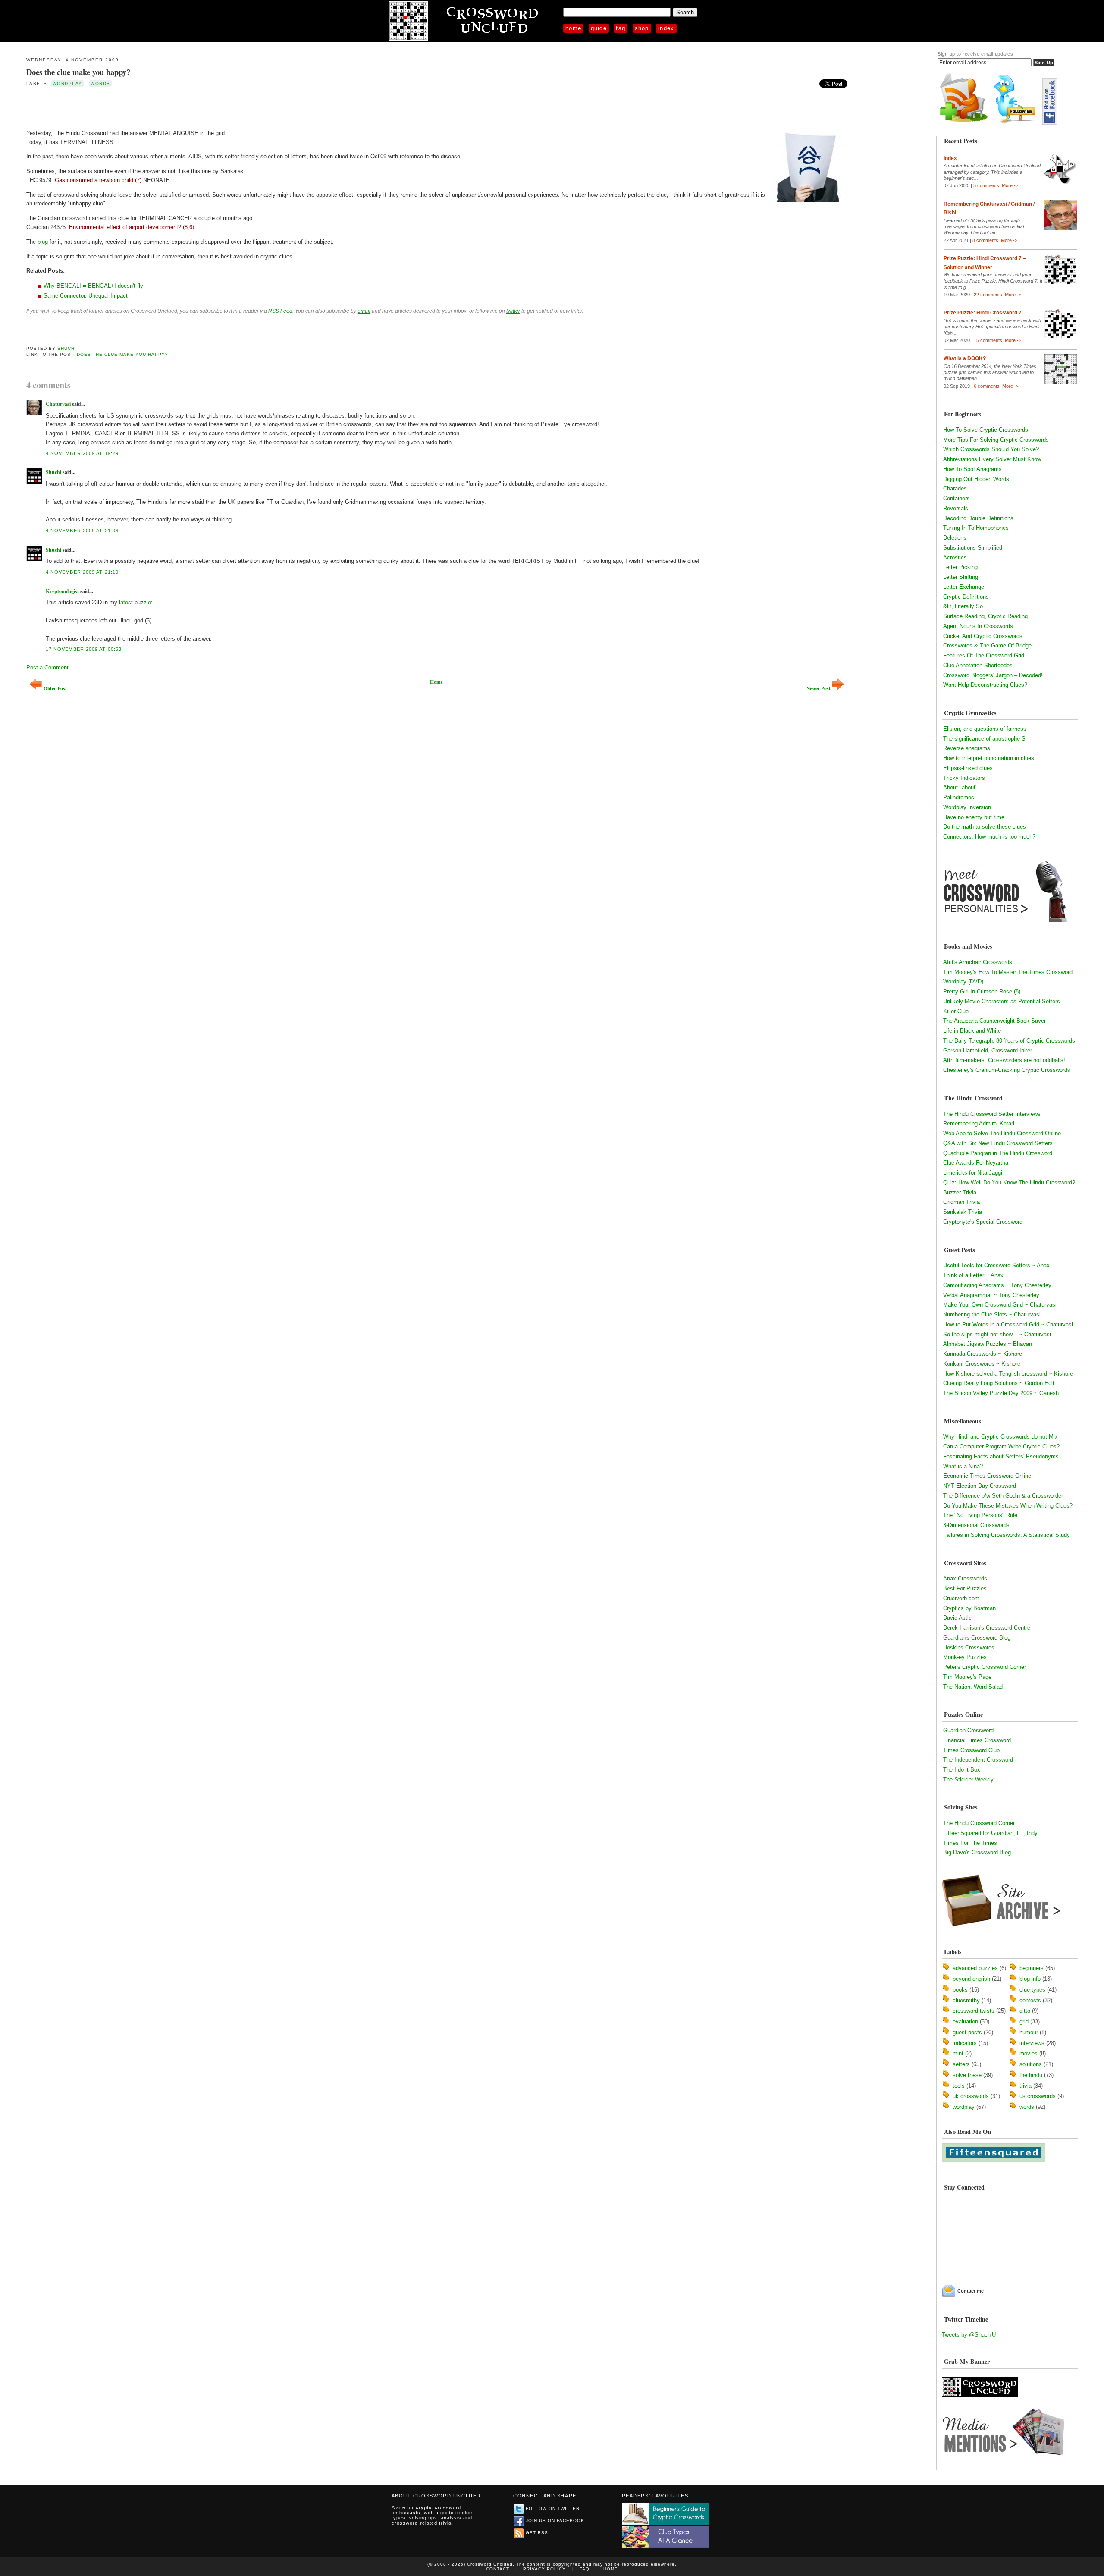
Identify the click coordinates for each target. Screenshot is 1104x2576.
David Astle (957, 1618)
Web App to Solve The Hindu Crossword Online (1002, 1133)
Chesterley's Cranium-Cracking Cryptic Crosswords (1007, 1070)
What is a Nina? (963, 1466)
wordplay (67, 83)
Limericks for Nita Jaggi (973, 1173)
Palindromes (959, 797)
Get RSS (537, 2533)
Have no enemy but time (974, 817)
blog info (1030, 1979)
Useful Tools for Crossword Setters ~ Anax (996, 1265)
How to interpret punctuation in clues (989, 758)
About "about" (960, 787)
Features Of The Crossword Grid (984, 655)
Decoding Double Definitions (978, 518)
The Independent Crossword (978, 1760)
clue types (1032, 1990)
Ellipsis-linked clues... (971, 768)
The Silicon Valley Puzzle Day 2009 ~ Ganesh (1001, 1393)
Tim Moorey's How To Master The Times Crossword (1008, 972)
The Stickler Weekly (968, 1780)
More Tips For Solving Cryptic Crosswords (996, 440)
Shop (642, 28)
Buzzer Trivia (960, 1192)
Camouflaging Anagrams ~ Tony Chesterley (997, 1285)
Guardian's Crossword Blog (977, 1638)
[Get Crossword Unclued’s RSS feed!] (964, 123)
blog (43, 242)
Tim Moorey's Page (967, 1677)
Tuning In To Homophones (976, 528)
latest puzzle (135, 602)
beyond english (971, 1979)
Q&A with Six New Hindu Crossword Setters (998, 1143)
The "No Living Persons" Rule (980, 1515)
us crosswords (1038, 2096)
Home (573, 28)
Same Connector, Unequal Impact (86, 296)
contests (1030, 2000)
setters (961, 2064)
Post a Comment (47, 668)
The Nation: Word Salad (973, 1687)
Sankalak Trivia (963, 1212)
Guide (599, 28)
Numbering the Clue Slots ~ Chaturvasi (992, 1315)
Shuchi (67, 348)
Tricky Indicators (964, 778)
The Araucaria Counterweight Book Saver (994, 1021)
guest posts (967, 2032)
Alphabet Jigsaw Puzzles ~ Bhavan (988, 1344)
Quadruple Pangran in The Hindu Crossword (998, 1153)
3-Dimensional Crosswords (976, 1525)
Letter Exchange (964, 587)
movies (1029, 2053)
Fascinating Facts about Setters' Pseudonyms (1001, 1456)
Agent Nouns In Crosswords (978, 626)
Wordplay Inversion (967, 807)
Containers (957, 498)
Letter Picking (960, 567)
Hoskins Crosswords (969, 1648)
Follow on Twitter (553, 2508)
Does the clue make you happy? (78, 72)
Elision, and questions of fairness (985, 729)
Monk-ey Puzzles (965, 1657)
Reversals (956, 508)
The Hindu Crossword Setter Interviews (992, 1114)
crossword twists (974, 2011)
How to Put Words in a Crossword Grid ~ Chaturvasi (1008, 1324)
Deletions (955, 538)
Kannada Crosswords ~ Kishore (983, 1354)
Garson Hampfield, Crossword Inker (988, 1051)
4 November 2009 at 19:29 (82, 453)
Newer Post (819, 688)
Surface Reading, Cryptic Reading (985, 616)
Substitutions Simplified (973, 548)
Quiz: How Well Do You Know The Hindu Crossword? (1009, 1183)
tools (959, 2086)
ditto (1025, 2011)
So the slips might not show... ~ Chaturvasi (997, 1334)
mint (958, 2053)
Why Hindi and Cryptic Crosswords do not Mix (1000, 1437)
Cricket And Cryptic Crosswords (983, 636)
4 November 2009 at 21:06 (82, 531)
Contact (498, 2569)
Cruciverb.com (961, 1598)
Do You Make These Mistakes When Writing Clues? (1008, 1506)
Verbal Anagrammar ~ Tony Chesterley (991, 1295)
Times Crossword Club (971, 1750)
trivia (1026, 2086)
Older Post (55, 688)
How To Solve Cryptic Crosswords (986, 430)
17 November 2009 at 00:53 (84, 649)
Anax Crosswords (965, 1579)
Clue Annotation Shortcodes (978, 665)
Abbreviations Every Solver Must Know (992, 459)
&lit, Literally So (963, 606)
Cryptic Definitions (966, 597)
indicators (965, 2043)
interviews (1032, 2043)
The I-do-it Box (962, 1770)
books (960, 1990)
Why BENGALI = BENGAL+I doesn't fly (93, 286)
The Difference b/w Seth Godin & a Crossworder (1003, 1496)
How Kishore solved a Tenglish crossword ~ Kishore (1008, 1374)
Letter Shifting (961, 577)
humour (1029, 2032)
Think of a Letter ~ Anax (973, 1275)
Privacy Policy (544, 2569)
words (100, 83)
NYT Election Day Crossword (980, 1486)
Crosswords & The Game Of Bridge (987, 646)
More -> (1010, 185)
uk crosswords (971, 2096)
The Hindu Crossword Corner (979, 1823)
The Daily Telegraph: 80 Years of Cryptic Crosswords (1009, 1041)
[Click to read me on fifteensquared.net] (994, 2160)
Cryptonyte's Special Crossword (983, 1222)
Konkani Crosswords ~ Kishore (982, 1364)
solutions (1031, 2064)
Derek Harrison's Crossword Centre (987, 1628)
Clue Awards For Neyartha (976, 1163)
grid (1024, 2022)
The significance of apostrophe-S (984, 739)
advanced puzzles (975, 1968)
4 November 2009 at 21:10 (82, 572)
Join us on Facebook (555, 2521)
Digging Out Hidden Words (976, 479)
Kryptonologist (62, 591)
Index (666, 28)
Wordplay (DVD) (963, 982)
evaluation (965, 2022)
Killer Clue (956, 1011)
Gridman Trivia (961, 1202)
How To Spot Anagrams (972, 469)
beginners (1032, 1968)
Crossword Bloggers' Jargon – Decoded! (993, 675)
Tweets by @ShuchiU (969, 2335)
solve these (967, 2075)
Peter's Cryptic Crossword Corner (985, 1667)
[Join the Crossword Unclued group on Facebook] (1050, 123)
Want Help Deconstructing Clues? (985, 685)
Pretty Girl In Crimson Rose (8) (982, 991)
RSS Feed (280, 311)
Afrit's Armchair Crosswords (978, 962)
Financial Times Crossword (977, 1740)
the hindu (1031, 2075)
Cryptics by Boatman (969, 1608)
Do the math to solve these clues (985, 827)
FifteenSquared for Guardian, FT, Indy (990, 1833)
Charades (955, 488)
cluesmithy (966, 2000)
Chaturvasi (58, 404)
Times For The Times (970, 1843)
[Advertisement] (127, 107)
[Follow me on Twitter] (1017, 123)
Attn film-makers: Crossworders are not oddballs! (1004, 1060)
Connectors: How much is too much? (989, 837)
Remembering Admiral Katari (979, 1123)
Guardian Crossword (968, 1730)
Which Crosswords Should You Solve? (991, 449)
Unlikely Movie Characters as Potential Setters (1002, 1001)
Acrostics (955, 558)
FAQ (621, 28)
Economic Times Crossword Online (987, 1476)
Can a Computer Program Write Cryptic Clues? (1001, 1447)
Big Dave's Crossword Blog (977, 1852)
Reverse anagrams (967, 748)
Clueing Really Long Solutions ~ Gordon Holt (999, 1383)
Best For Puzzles (965, 1588)
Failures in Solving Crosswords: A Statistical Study (1007, 1535)
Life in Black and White (972, 1031)
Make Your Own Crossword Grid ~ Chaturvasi (1000, 1305)
